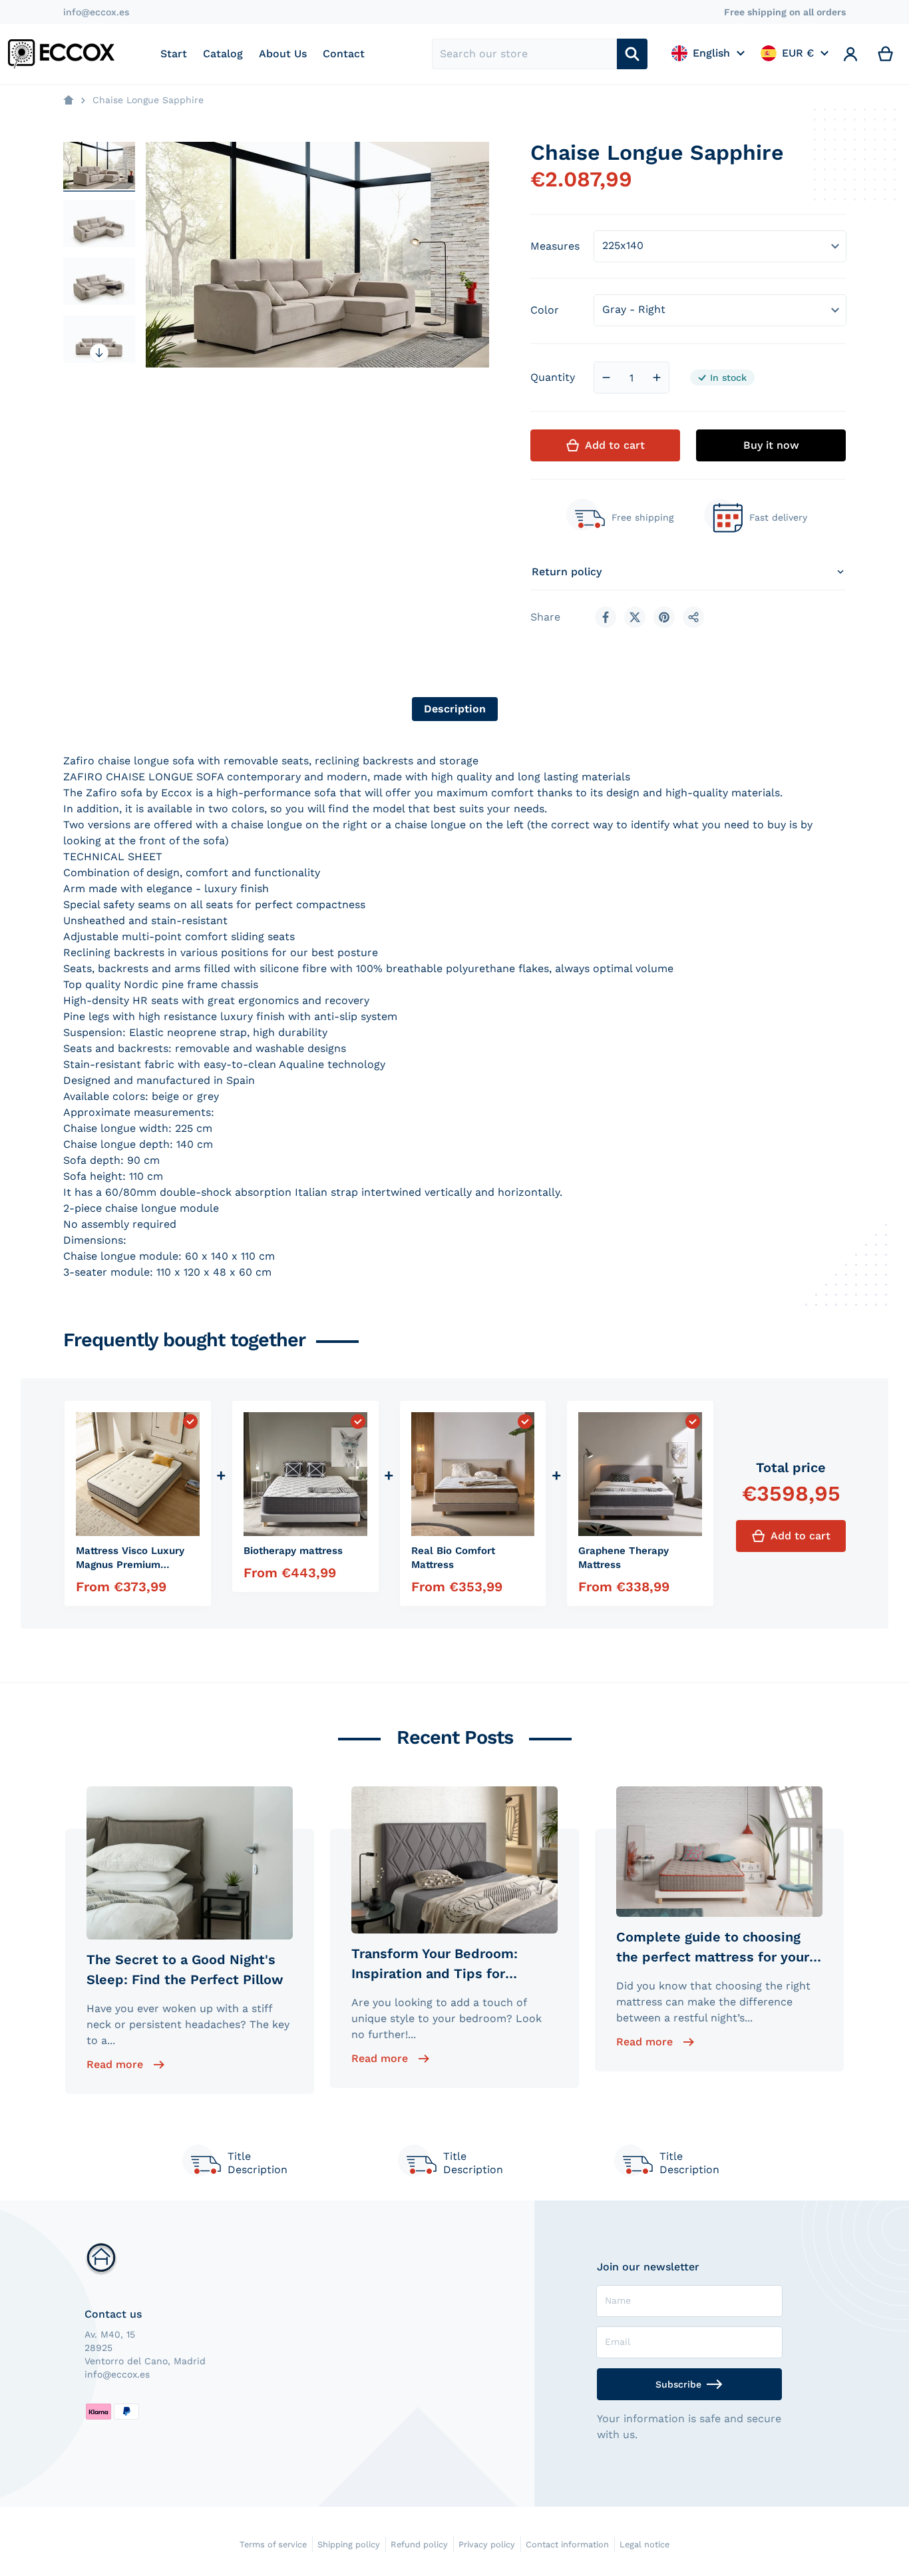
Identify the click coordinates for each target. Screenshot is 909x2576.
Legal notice (644, 2544)
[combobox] (525, 54)
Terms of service (273, 2544)
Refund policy (419, 2544)
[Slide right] (99, 353)
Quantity (553, 377)
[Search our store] (632, 54)
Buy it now (771, 445)
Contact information (567, 2544)
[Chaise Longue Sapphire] (99, 165)
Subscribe (678, 2384)
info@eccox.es (96, 12)
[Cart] (886, 54)
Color (545, 310)
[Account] (851, 54)
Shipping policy (349, 2544)
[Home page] (69, 101)
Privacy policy (487, 2544)
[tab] (455, 709)
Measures (555, 246)
